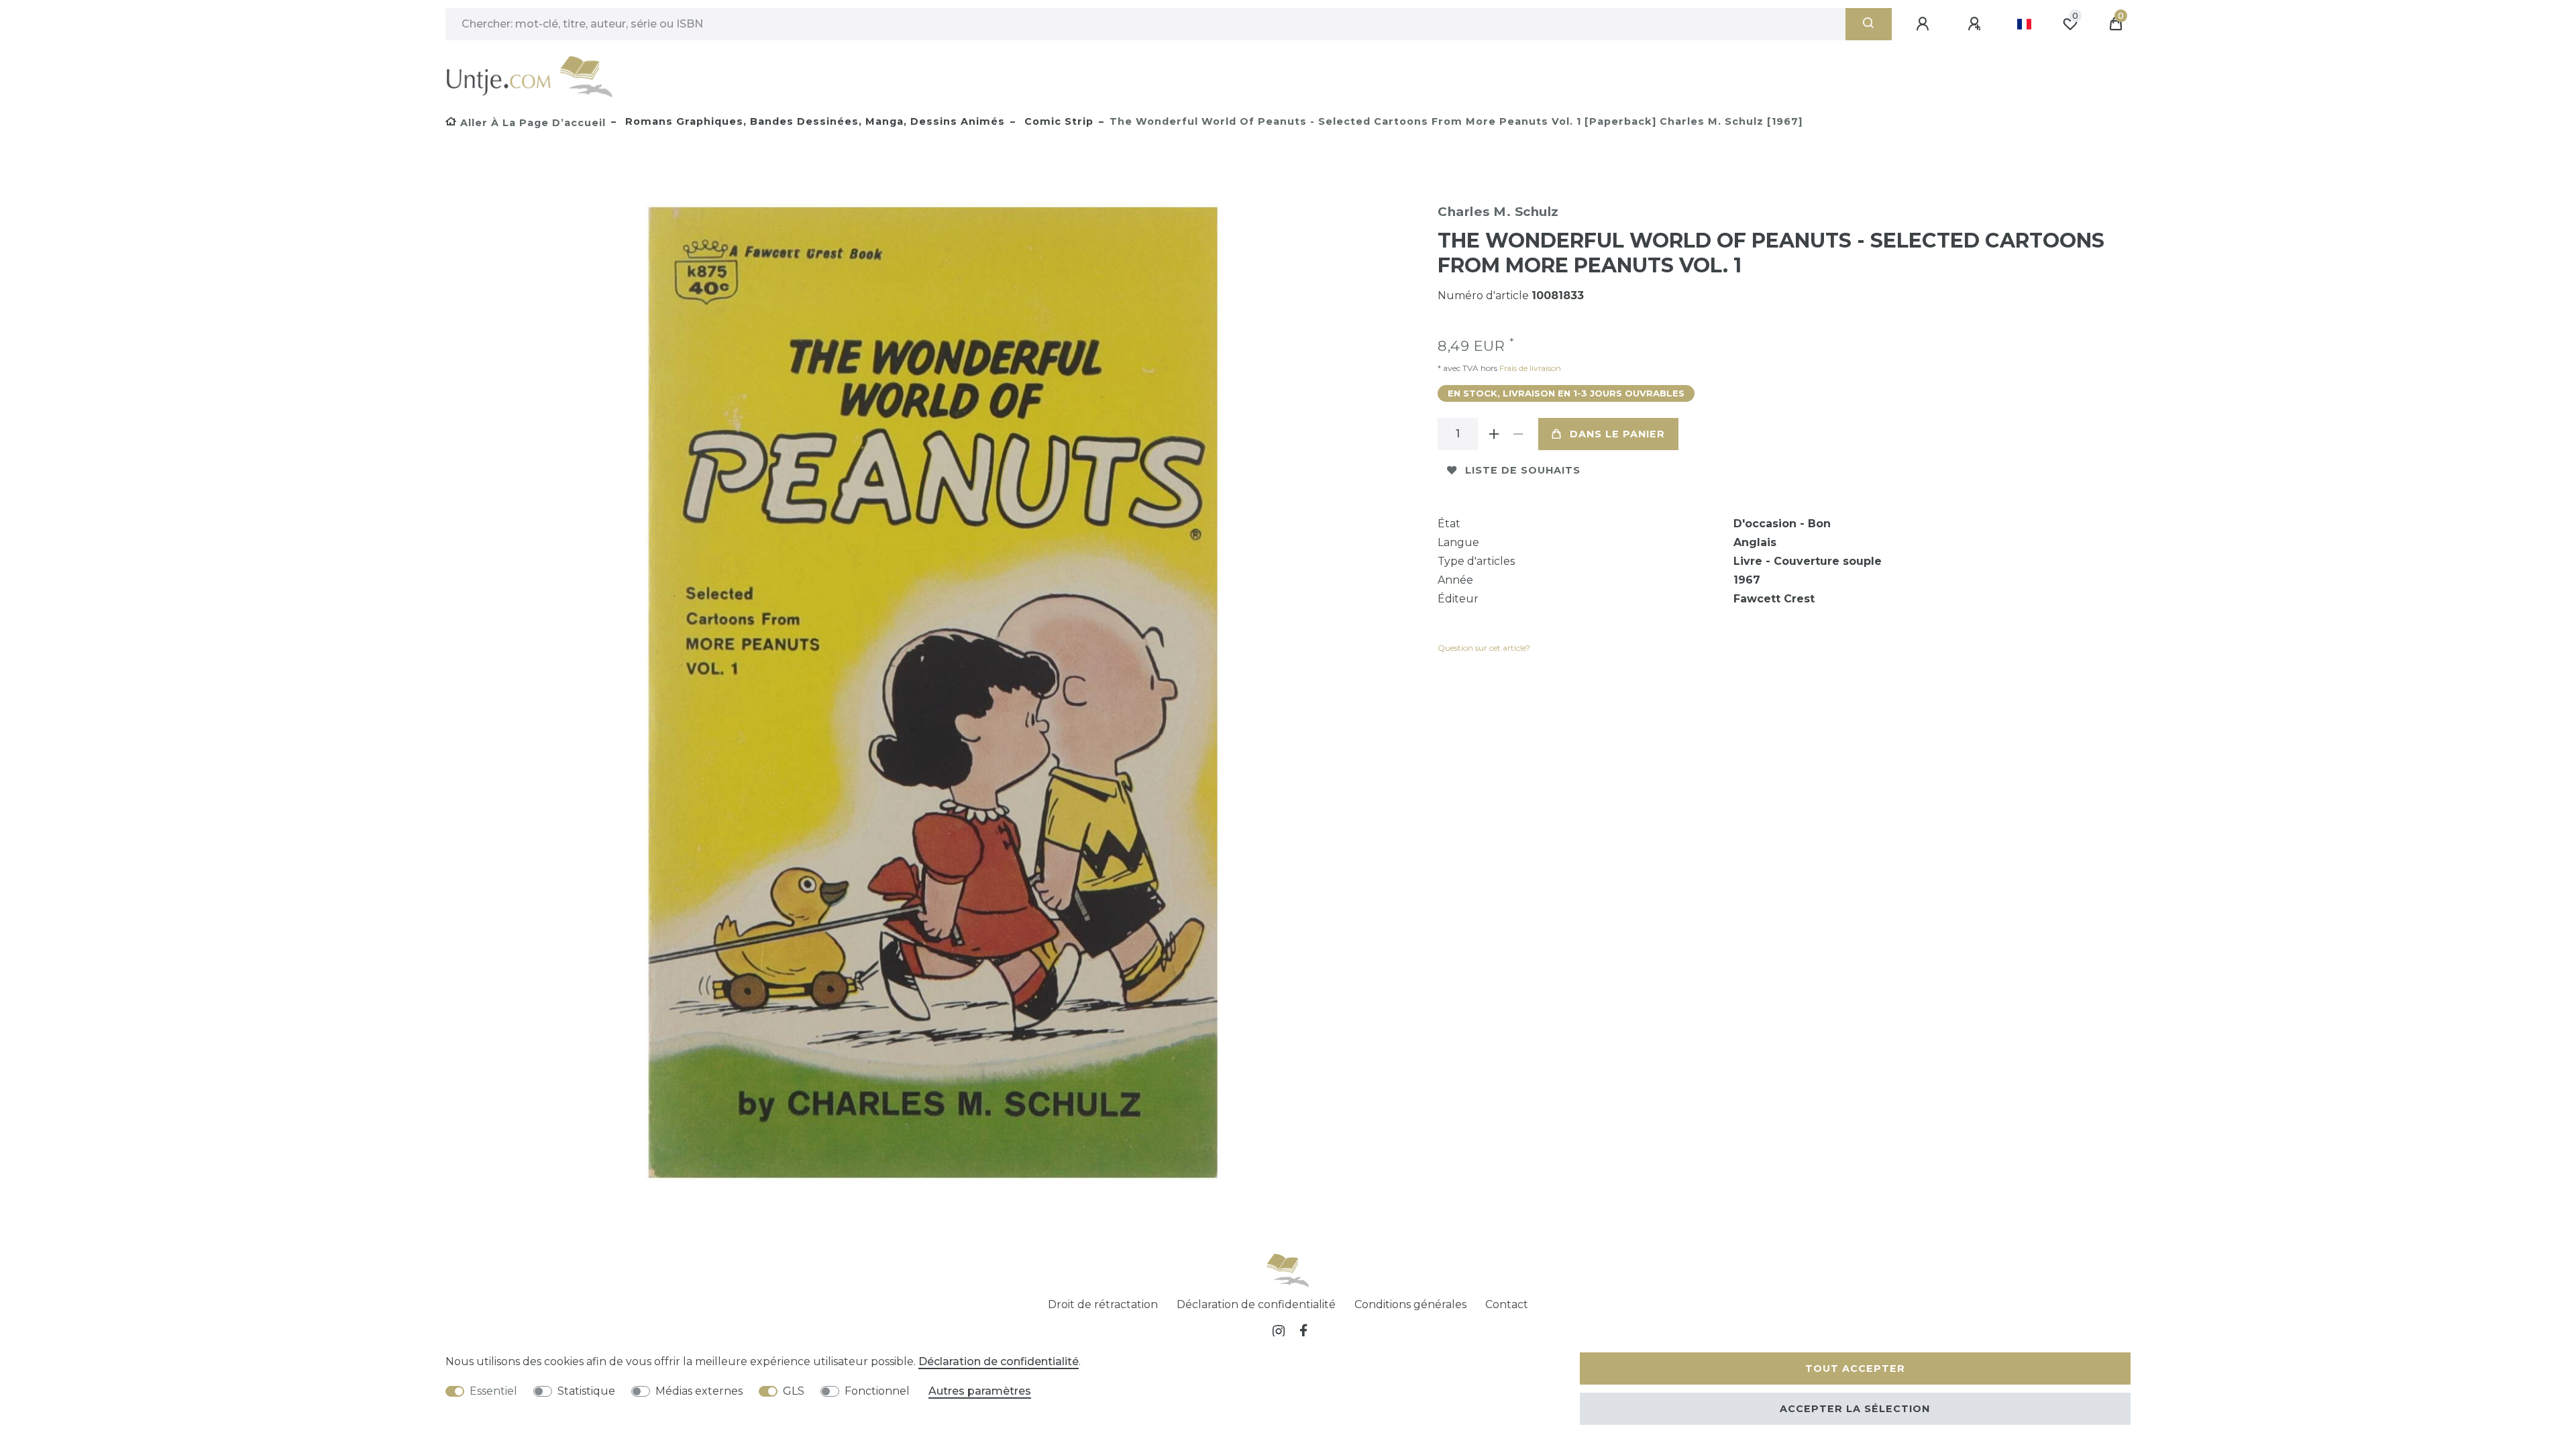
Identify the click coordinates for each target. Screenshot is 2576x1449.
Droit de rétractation (1103, 1304)
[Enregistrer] (1976, 24)
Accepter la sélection (1855, 1409)
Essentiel (493, 1391)
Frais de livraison (1529, 368)
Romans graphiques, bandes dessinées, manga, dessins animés (813, 121)
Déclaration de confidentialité (1256, 1304)
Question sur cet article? (1484, 648)
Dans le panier (1617, 434)
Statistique (586, 1391)
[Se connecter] (1925, 24)
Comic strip (1057, 121)
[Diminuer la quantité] (1518, 434)
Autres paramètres (980, 1391)
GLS (794, 1391)
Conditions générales (1410, 1304)
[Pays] (2024, 24)
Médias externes (699, 1391)
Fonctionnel (877, 1391)
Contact (1507, 1304)
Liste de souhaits (1523, 470)
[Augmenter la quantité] (1494, 434)
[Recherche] (1869, 24)
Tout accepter (1855, 1368)
